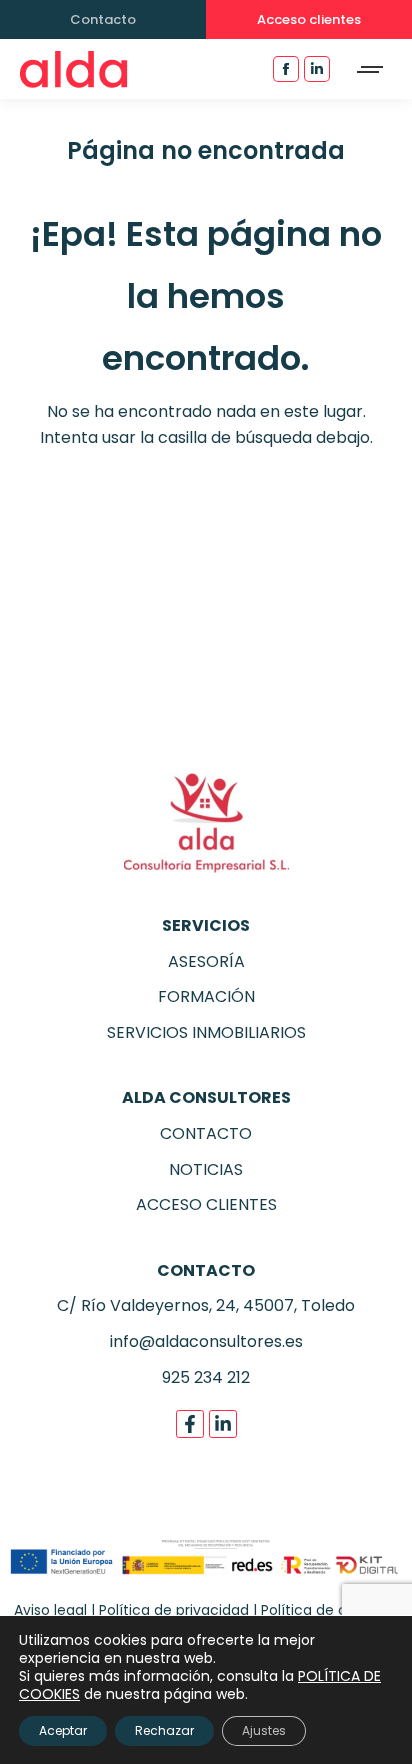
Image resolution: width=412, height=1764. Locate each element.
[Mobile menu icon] (371, 69)
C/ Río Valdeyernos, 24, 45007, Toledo (206, 1305)
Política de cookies (326, 1610)
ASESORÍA (206, 961)
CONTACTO (206, 1133)
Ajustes (264, 1730)
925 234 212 (206, 1377)
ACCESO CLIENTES (206, 1204)
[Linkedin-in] (223, 1424)
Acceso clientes (309, 19)
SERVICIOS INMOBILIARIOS (206, 1032)
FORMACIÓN (206, 996)
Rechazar (164, 1730)
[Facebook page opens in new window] (286, 69)
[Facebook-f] (190, 1424)
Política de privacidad (174, 1610)
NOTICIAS (206, 1169)
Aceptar (63, 1730)
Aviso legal (50, 1610)
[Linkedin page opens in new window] (317, 69)
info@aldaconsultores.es (206, 1341)
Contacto (103, 19)
